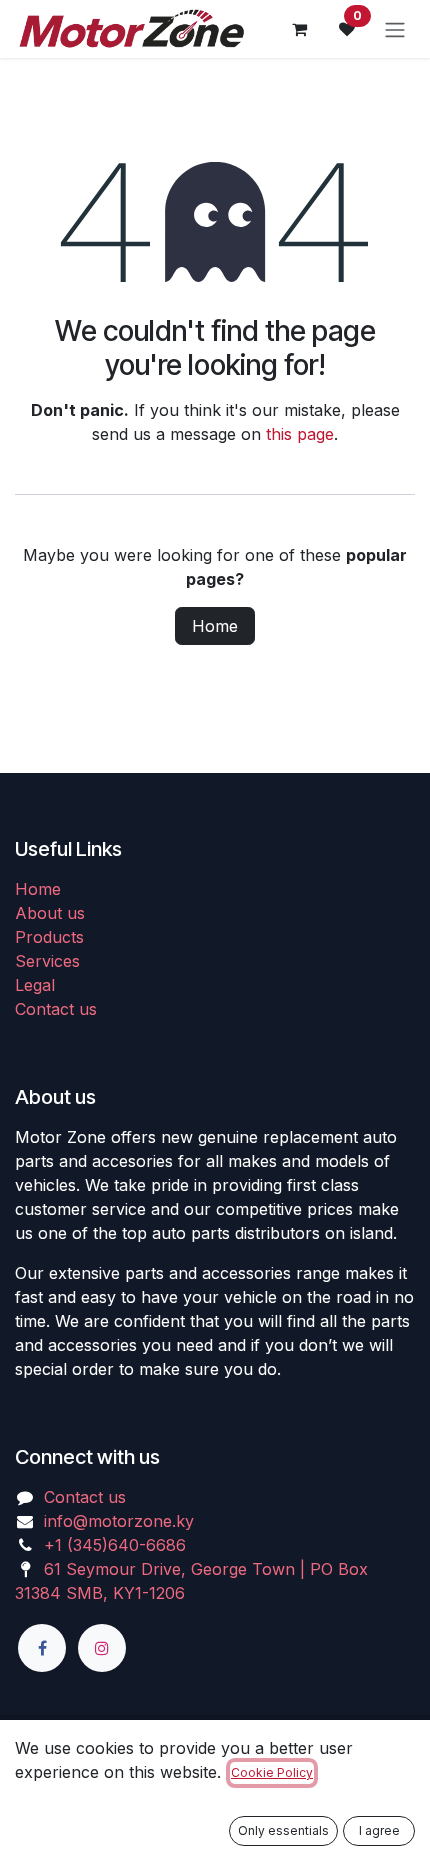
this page (300, 434)
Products (49, 937)
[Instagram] (102, 1648)
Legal (35, 985)
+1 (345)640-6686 (115, 1545)
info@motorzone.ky (119, 1521)
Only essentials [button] (283, 1830)
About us (50, 913)
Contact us (56, 1009)
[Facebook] (42, 1648)
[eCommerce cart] (299, 29)
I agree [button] (379, 1830)
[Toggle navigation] (395, 29)
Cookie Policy (272, 1772)
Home (215, 626)
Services (47, 961)
